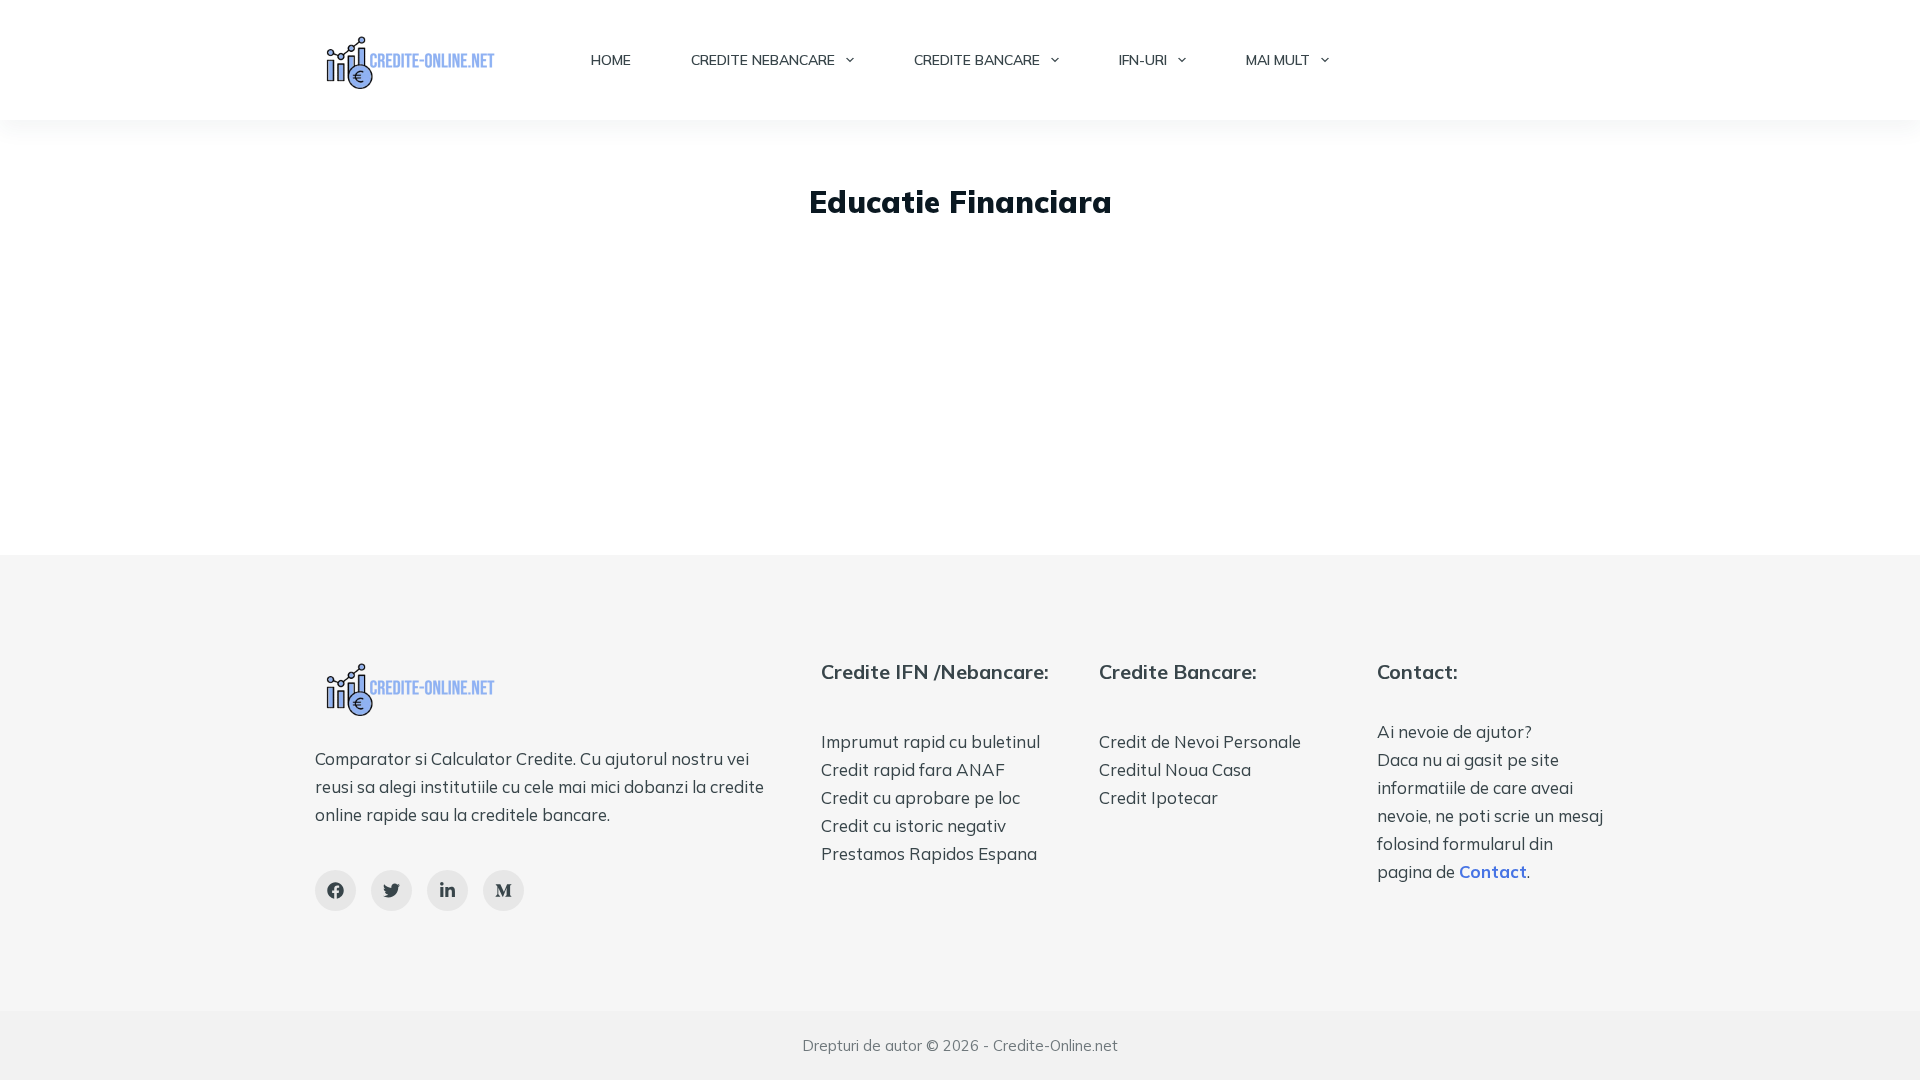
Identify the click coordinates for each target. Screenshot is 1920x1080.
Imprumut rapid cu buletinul (930, 741)
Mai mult (1278, 60)
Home (611, 60)
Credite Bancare (977, 60)
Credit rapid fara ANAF (913, 769)
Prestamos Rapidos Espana (929, 853)
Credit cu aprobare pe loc (920, 797)
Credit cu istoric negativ (913, 825)
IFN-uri (1143, 60)
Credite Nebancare (763, 60)
